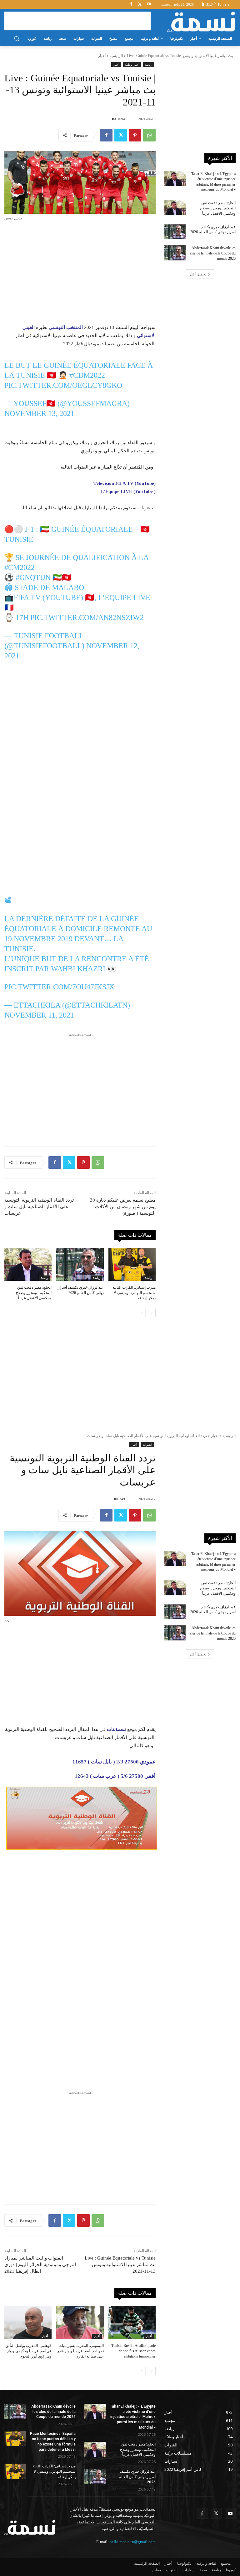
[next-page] (152, 1313)
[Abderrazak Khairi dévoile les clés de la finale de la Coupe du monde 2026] (175, 253)
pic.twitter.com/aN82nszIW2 (87, 618)
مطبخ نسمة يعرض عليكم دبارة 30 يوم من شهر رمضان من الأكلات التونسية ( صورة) (123, 1207)
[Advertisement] (77, 21)
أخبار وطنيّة (132, 64)
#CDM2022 (87, 375)
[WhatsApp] (149, 135)
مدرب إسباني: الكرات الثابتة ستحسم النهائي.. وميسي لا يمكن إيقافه (134, 1293)
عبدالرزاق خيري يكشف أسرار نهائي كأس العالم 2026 (137, 2477)
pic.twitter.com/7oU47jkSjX (59, 987)
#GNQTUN (33, 577)
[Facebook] (131, 5)
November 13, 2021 (39, 413)
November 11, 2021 (39, 1015)
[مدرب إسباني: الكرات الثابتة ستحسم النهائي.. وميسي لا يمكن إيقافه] (132, 1265)
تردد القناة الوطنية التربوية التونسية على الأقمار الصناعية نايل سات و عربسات (39, 1207)
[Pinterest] (135, 135)
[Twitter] (140, 5)
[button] (16, 39)
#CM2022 (20, 567)
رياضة (148, 64)
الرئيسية (116, 56)
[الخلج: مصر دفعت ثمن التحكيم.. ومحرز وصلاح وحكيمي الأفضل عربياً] (28, 1265)
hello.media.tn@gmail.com (133, 2542)
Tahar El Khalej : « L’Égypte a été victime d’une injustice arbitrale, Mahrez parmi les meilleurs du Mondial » (133, 2417)
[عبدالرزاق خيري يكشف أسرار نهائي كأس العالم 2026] (80, 1265)
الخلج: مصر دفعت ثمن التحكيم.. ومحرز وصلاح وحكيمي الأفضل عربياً (34, 1293)
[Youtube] (149, 5)
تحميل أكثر (198, 274)
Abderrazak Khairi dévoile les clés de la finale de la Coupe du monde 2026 (213, 253)
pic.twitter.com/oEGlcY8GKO (63, 385)
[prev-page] (142, 1313)
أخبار (102, 56)
